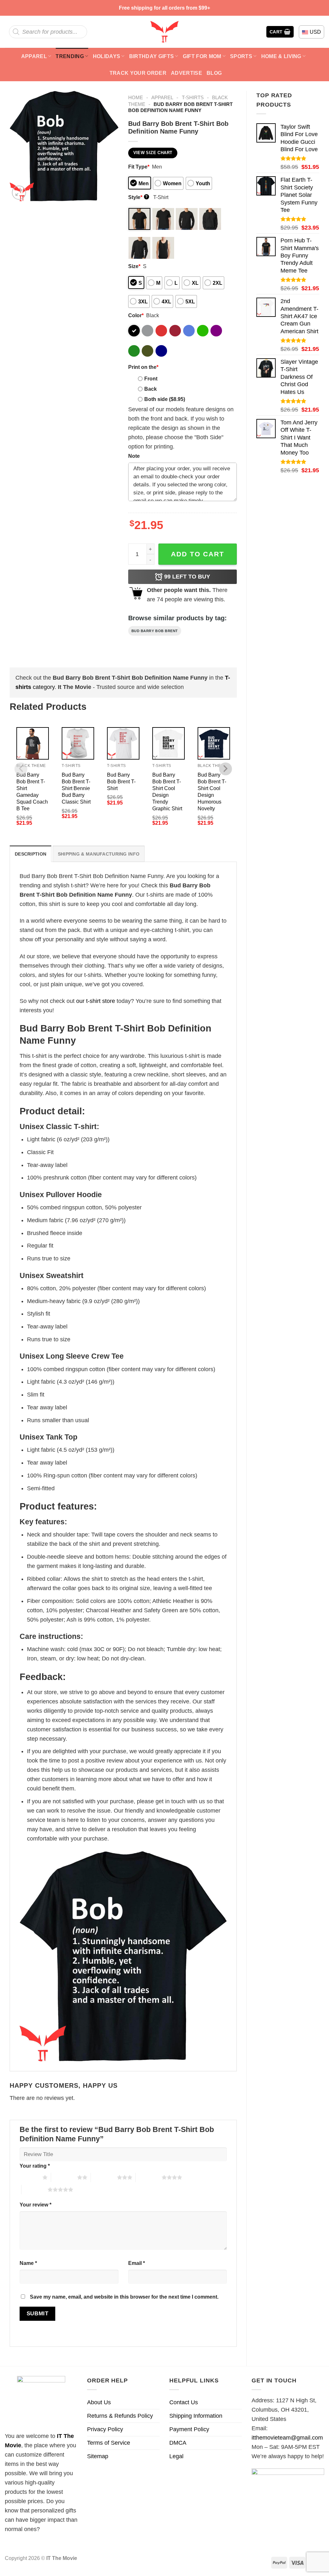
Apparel (34, 56)
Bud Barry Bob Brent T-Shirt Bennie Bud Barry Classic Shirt (76, 788)
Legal (176, 2456)
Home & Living (281, 56)
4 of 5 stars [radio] (149, 2177)
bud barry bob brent (155, 631)
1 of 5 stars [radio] (29, 2177)
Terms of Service (109, 2443)
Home (136, 97)
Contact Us (184, 2402)
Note (134, 456)
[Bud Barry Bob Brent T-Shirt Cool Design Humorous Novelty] (214, 743)
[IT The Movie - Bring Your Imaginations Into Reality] (164, 32)
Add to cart (198, 554)
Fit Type (139, 167)
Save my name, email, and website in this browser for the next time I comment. (124, 2297)
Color (136, 315)
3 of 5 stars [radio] (104, 2177)
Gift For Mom (202, 56)
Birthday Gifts (152, 56)
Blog (214, 73)
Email (137, 2263)
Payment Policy (189, 2429)
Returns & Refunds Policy (120, 2416)
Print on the (143, 367)
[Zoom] (19, 193)
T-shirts (193, 97)
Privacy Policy (105, 2429)
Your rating (35, 2166)
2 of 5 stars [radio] (64, 2177)
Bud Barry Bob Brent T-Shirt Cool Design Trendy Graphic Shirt (167, 792)
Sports (241, 56)
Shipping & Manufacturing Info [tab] (99, 854)
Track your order (138, 73)
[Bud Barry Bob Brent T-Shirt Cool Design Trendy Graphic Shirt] (169, 743)
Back (151, 389)
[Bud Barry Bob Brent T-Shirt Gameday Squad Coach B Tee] (33, 743)
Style (138, 197)
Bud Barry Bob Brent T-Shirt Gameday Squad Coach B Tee (32, 792)
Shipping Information (196, 2416)
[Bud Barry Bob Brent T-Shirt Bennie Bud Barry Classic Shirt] (78, 743)
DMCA (178, 2443)
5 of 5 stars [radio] (35, 2189)
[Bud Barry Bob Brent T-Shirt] (123, 743)
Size (134, 266)
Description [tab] (31, 854)
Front (151, 379)
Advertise (187, 73)
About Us (99, 2402)
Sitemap (98, 2456)
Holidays (107, 56)
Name (28, 2263)
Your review (36, 2205)
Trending (70, 56)
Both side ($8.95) (165, 399)
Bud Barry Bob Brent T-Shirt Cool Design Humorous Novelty (212, 792)
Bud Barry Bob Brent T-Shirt (121, 781)
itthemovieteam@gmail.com (287, 2438)
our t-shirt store (96, 1001)
